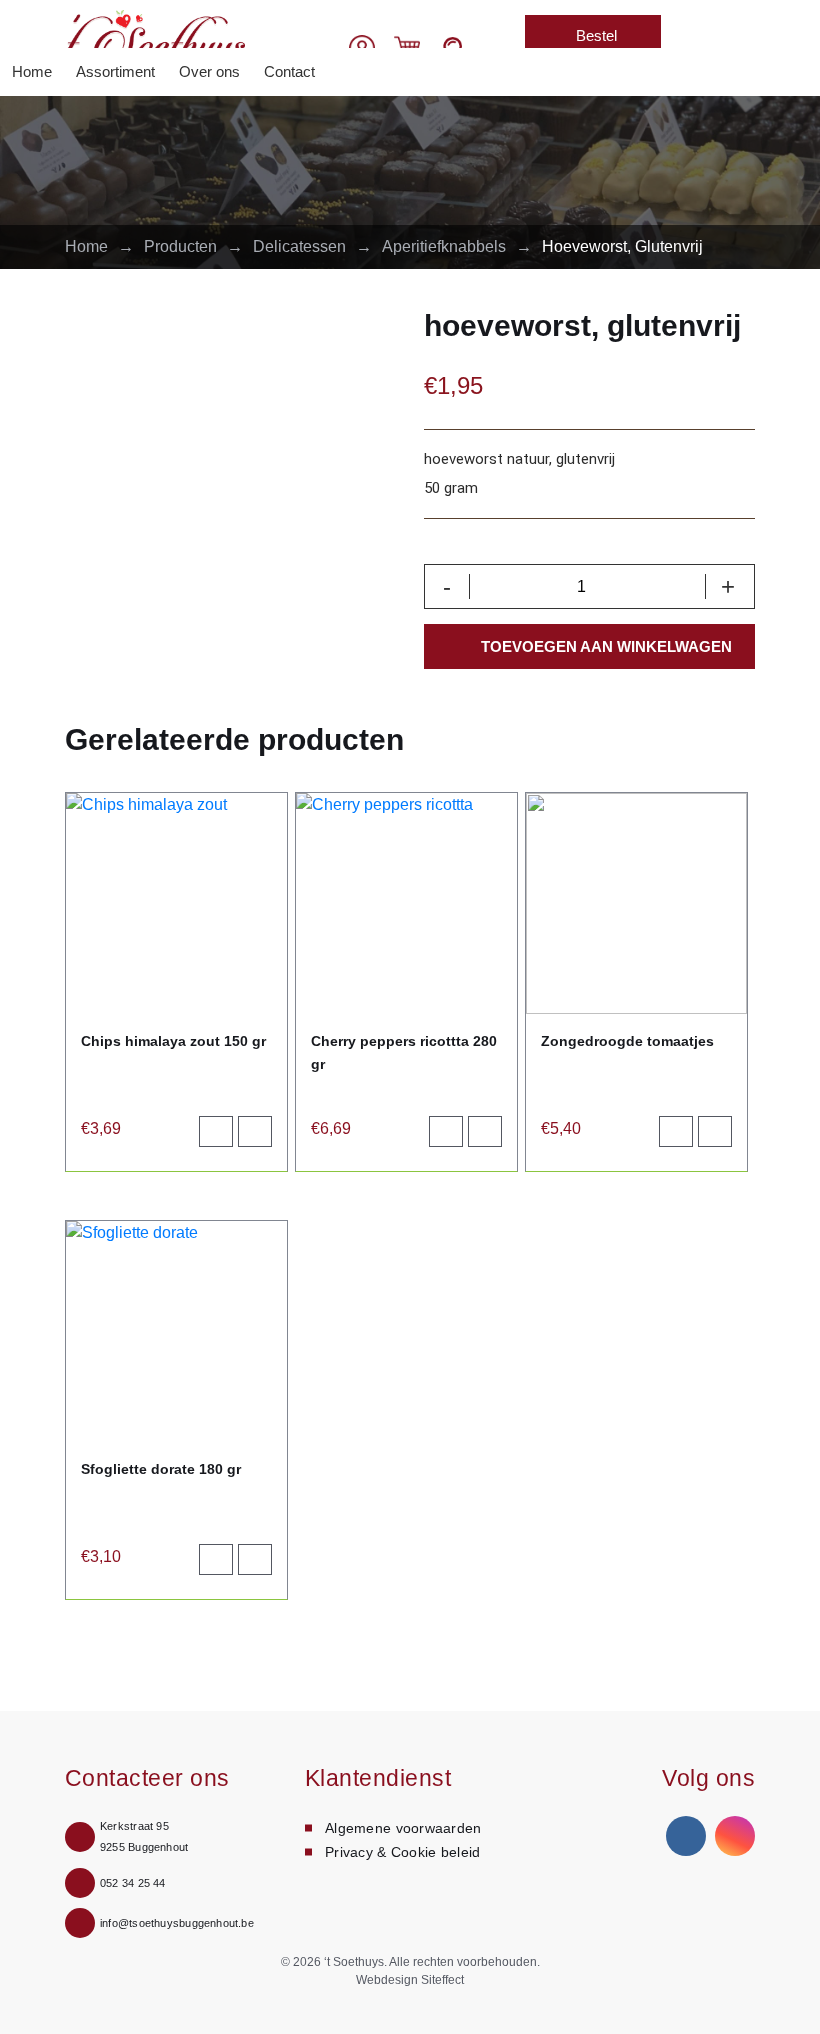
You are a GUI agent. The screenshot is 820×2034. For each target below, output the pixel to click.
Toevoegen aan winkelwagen (606, 646)
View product (263, 1136)
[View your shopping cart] (407, 46)
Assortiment (115, 71)
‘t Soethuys (354, 1962)
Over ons (209, 71)
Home (32, 71)
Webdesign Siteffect (410, 1980)
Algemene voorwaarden (403, 1828)
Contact (289, 71)
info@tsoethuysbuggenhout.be (177, 1923)
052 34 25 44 (133, 1883)
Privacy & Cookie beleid (402, 1852)
